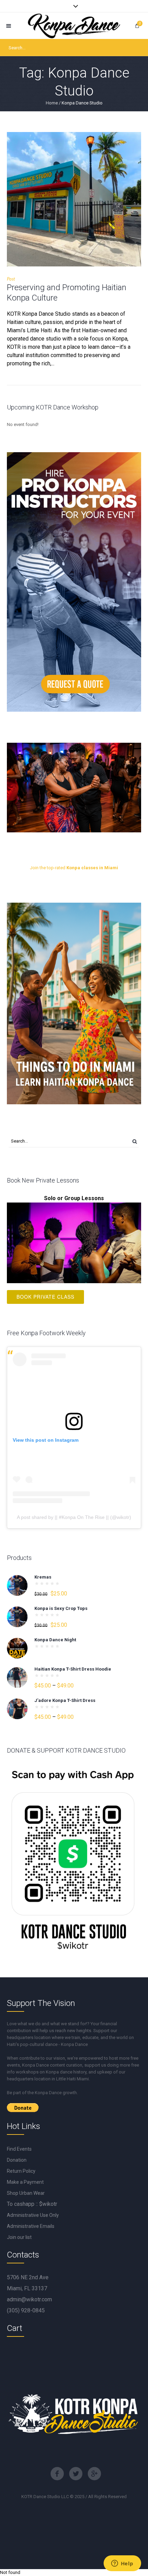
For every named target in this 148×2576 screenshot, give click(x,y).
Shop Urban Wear (26, 2193)
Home (52, 103)
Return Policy (21, 2171)
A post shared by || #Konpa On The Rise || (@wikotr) (74, 1517)
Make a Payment (25, 2182)
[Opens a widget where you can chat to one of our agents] (122, 2564)
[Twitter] (76, 2474)
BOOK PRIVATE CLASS (45, 1297)
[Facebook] (57, 2474)
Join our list (19, 2237)
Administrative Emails (31, 2226)
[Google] (94, 2474)
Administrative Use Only (33, 2215)
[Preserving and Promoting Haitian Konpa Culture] (74, 199)
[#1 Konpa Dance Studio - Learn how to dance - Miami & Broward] (74, 26)
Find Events (19, 2149)
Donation (17, 2160)
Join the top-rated (74, 868)
